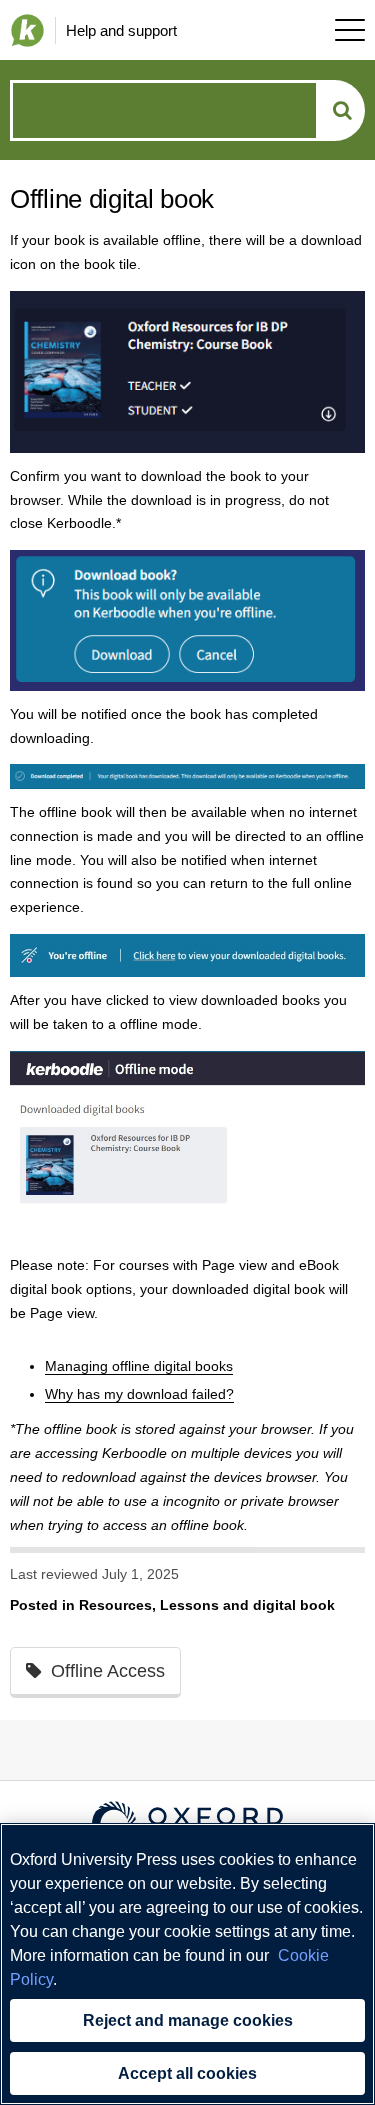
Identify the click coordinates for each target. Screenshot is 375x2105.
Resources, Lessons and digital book (207, 1605)
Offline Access (108, 1671)
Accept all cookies (187, 2073)
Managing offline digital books (139, 1366)
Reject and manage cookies (188, 2020)
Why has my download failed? (139, 1394)
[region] (187, 1964)
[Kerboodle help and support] (22, 30)
